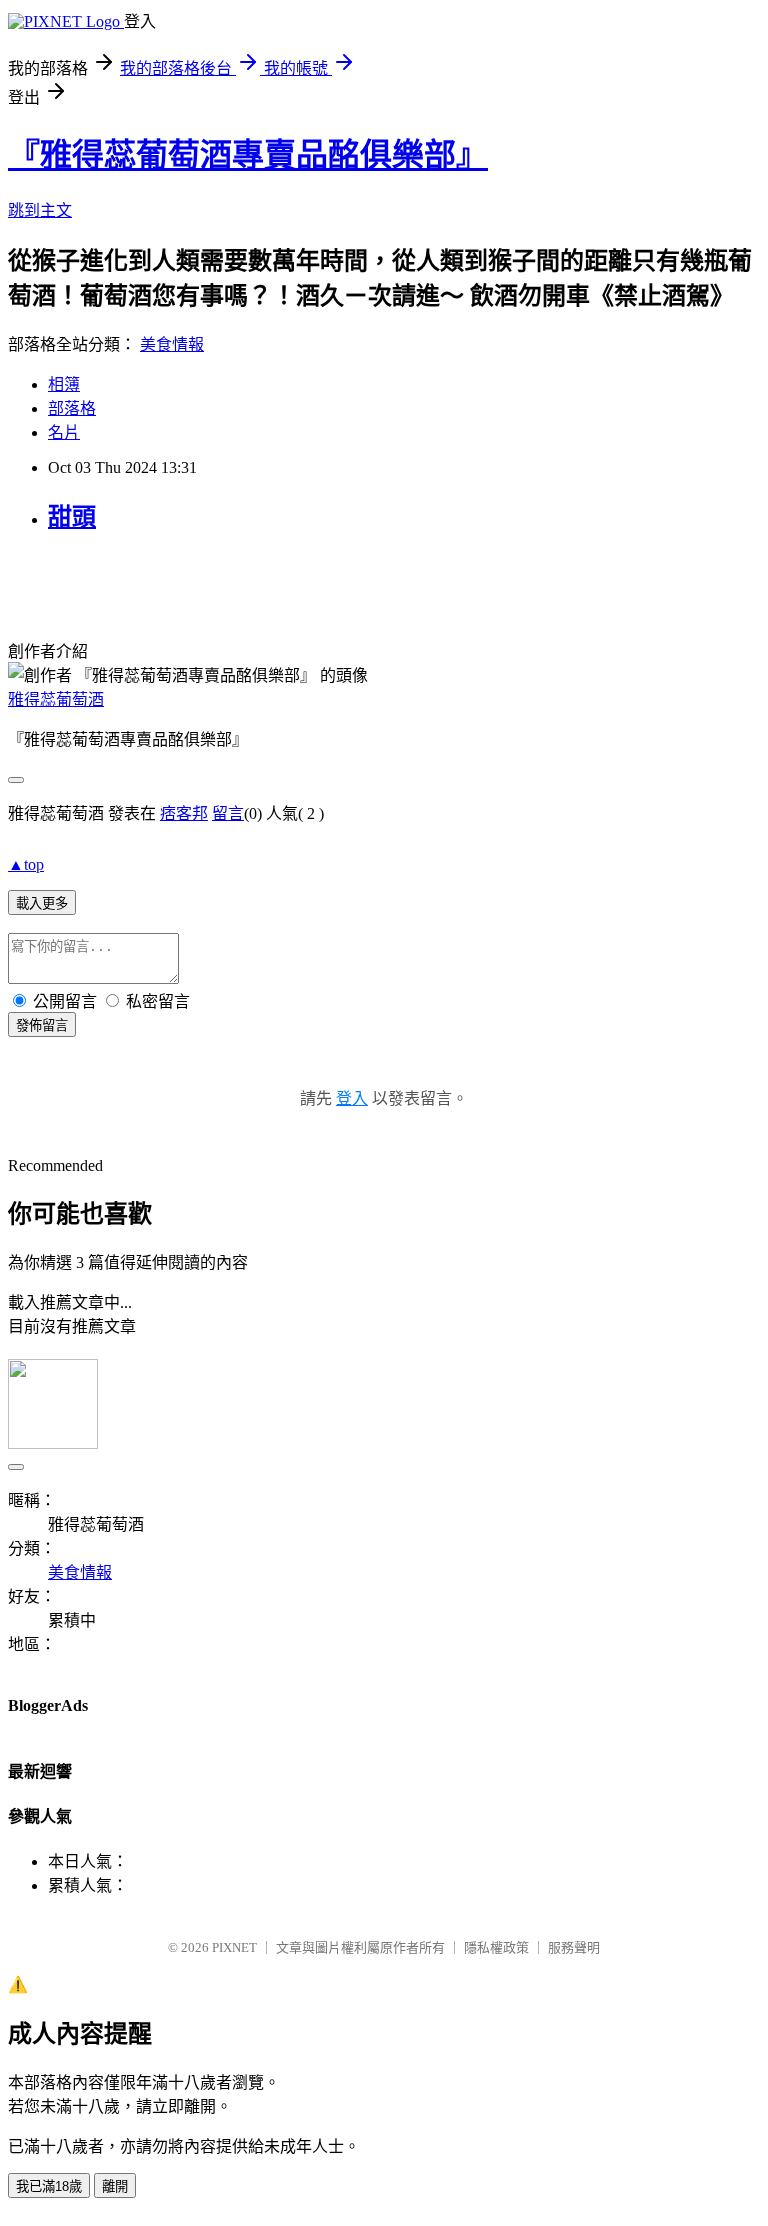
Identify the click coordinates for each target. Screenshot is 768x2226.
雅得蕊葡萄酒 (56, 699)
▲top (26, 864)
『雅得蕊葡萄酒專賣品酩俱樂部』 (248, 155)
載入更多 (42, 903)
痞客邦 (184, 813)
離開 (115, 2186)
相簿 (64, 384)
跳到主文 (40, 210)
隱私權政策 (496, 1947)
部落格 (72, 408)
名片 (64, 432)
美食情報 (172, 344)
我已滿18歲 (49, 2186)
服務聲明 (574, 1947)
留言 (228, 813)
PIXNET (234, 1947)
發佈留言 (42, 1025)
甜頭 (72, 517)
